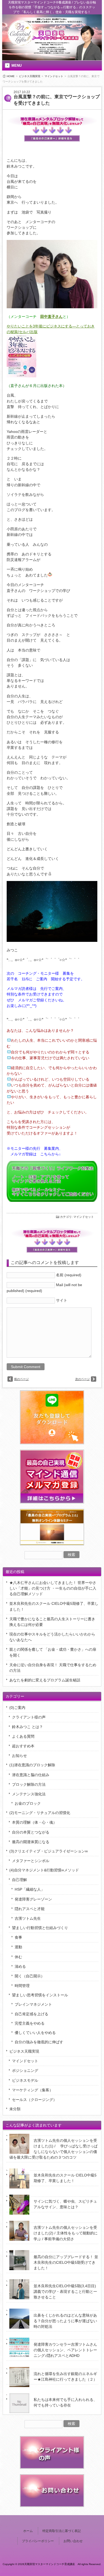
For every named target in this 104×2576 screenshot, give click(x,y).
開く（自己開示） (30, 1976)
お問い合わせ (73, 2541)
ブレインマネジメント (33, 2004)
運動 (18, 1947)
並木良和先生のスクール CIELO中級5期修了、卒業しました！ (54, 1606)
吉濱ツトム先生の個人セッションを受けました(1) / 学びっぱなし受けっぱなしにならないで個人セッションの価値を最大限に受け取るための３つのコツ (53, 2149)
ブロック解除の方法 (29, 1784)
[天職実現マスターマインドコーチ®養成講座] (21, 44)
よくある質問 (23, 1736)
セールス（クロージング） (34, 2100)
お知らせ (19, 1756)
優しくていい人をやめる (35, 2033)
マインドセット (54, 76)
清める (20, 1966)
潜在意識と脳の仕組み (31, 1775)
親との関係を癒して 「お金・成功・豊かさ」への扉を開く (53, 1652)
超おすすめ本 (23, 1746)
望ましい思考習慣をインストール (40, 1995)
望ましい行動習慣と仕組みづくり (40, 1928)
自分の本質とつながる (31, 1832)
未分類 (15, 2109)
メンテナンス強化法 (29, 1794)
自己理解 (19, 1880)
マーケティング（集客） (33, 2090)
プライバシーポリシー (38, 2541)
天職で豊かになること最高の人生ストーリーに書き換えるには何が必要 (52, 1622)
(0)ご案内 (17, 1708)
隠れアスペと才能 (30, 1909)
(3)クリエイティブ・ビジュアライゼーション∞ (49, 1851)
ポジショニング (25, 2071)
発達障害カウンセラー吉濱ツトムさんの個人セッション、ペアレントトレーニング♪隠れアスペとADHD (65, 2350)
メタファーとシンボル (31, 1861)
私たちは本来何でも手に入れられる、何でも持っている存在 (65, 2402)
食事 (18, 1937)
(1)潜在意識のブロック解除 (32, 1765)
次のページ (83, 1379)
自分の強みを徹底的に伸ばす (39, 2042)
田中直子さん (51, 317)
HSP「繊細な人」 (30, 1889)
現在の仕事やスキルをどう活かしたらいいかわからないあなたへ (52, 1637)
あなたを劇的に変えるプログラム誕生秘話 (45, 1680)
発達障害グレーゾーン (33, 1899)
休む (18, 1957)
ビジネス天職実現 (30, 76)
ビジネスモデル (25, 2080)
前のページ (21, 1379)
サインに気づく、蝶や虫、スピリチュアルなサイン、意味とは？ (65, 2204)
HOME (11, 76)
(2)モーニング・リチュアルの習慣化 (40, 1813)
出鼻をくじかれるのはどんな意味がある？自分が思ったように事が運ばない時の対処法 (65, 2321)
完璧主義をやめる (30, 2023)
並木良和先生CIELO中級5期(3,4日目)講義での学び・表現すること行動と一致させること (65, 2291)
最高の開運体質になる (31, 1842)
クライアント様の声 (29, 1717)
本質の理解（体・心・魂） (34, 1822)
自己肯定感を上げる (31, 2014)
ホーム (28, 2531)
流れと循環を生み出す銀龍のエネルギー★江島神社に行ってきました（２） (65, 2377)
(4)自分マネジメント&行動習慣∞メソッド (44, 1870)
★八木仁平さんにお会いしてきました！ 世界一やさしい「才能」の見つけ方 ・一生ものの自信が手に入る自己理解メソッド (53, 1588)
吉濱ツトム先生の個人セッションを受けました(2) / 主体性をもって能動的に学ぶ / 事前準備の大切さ (66, 2233)
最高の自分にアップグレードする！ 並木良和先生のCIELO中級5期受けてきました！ (66, 2262)
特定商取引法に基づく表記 (62, 2531)
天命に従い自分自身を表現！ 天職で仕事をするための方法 (53, 1668)
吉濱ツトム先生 (28, 1918)
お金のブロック (28, 1803)
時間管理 (22, 1986)
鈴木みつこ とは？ (27, 1727)
